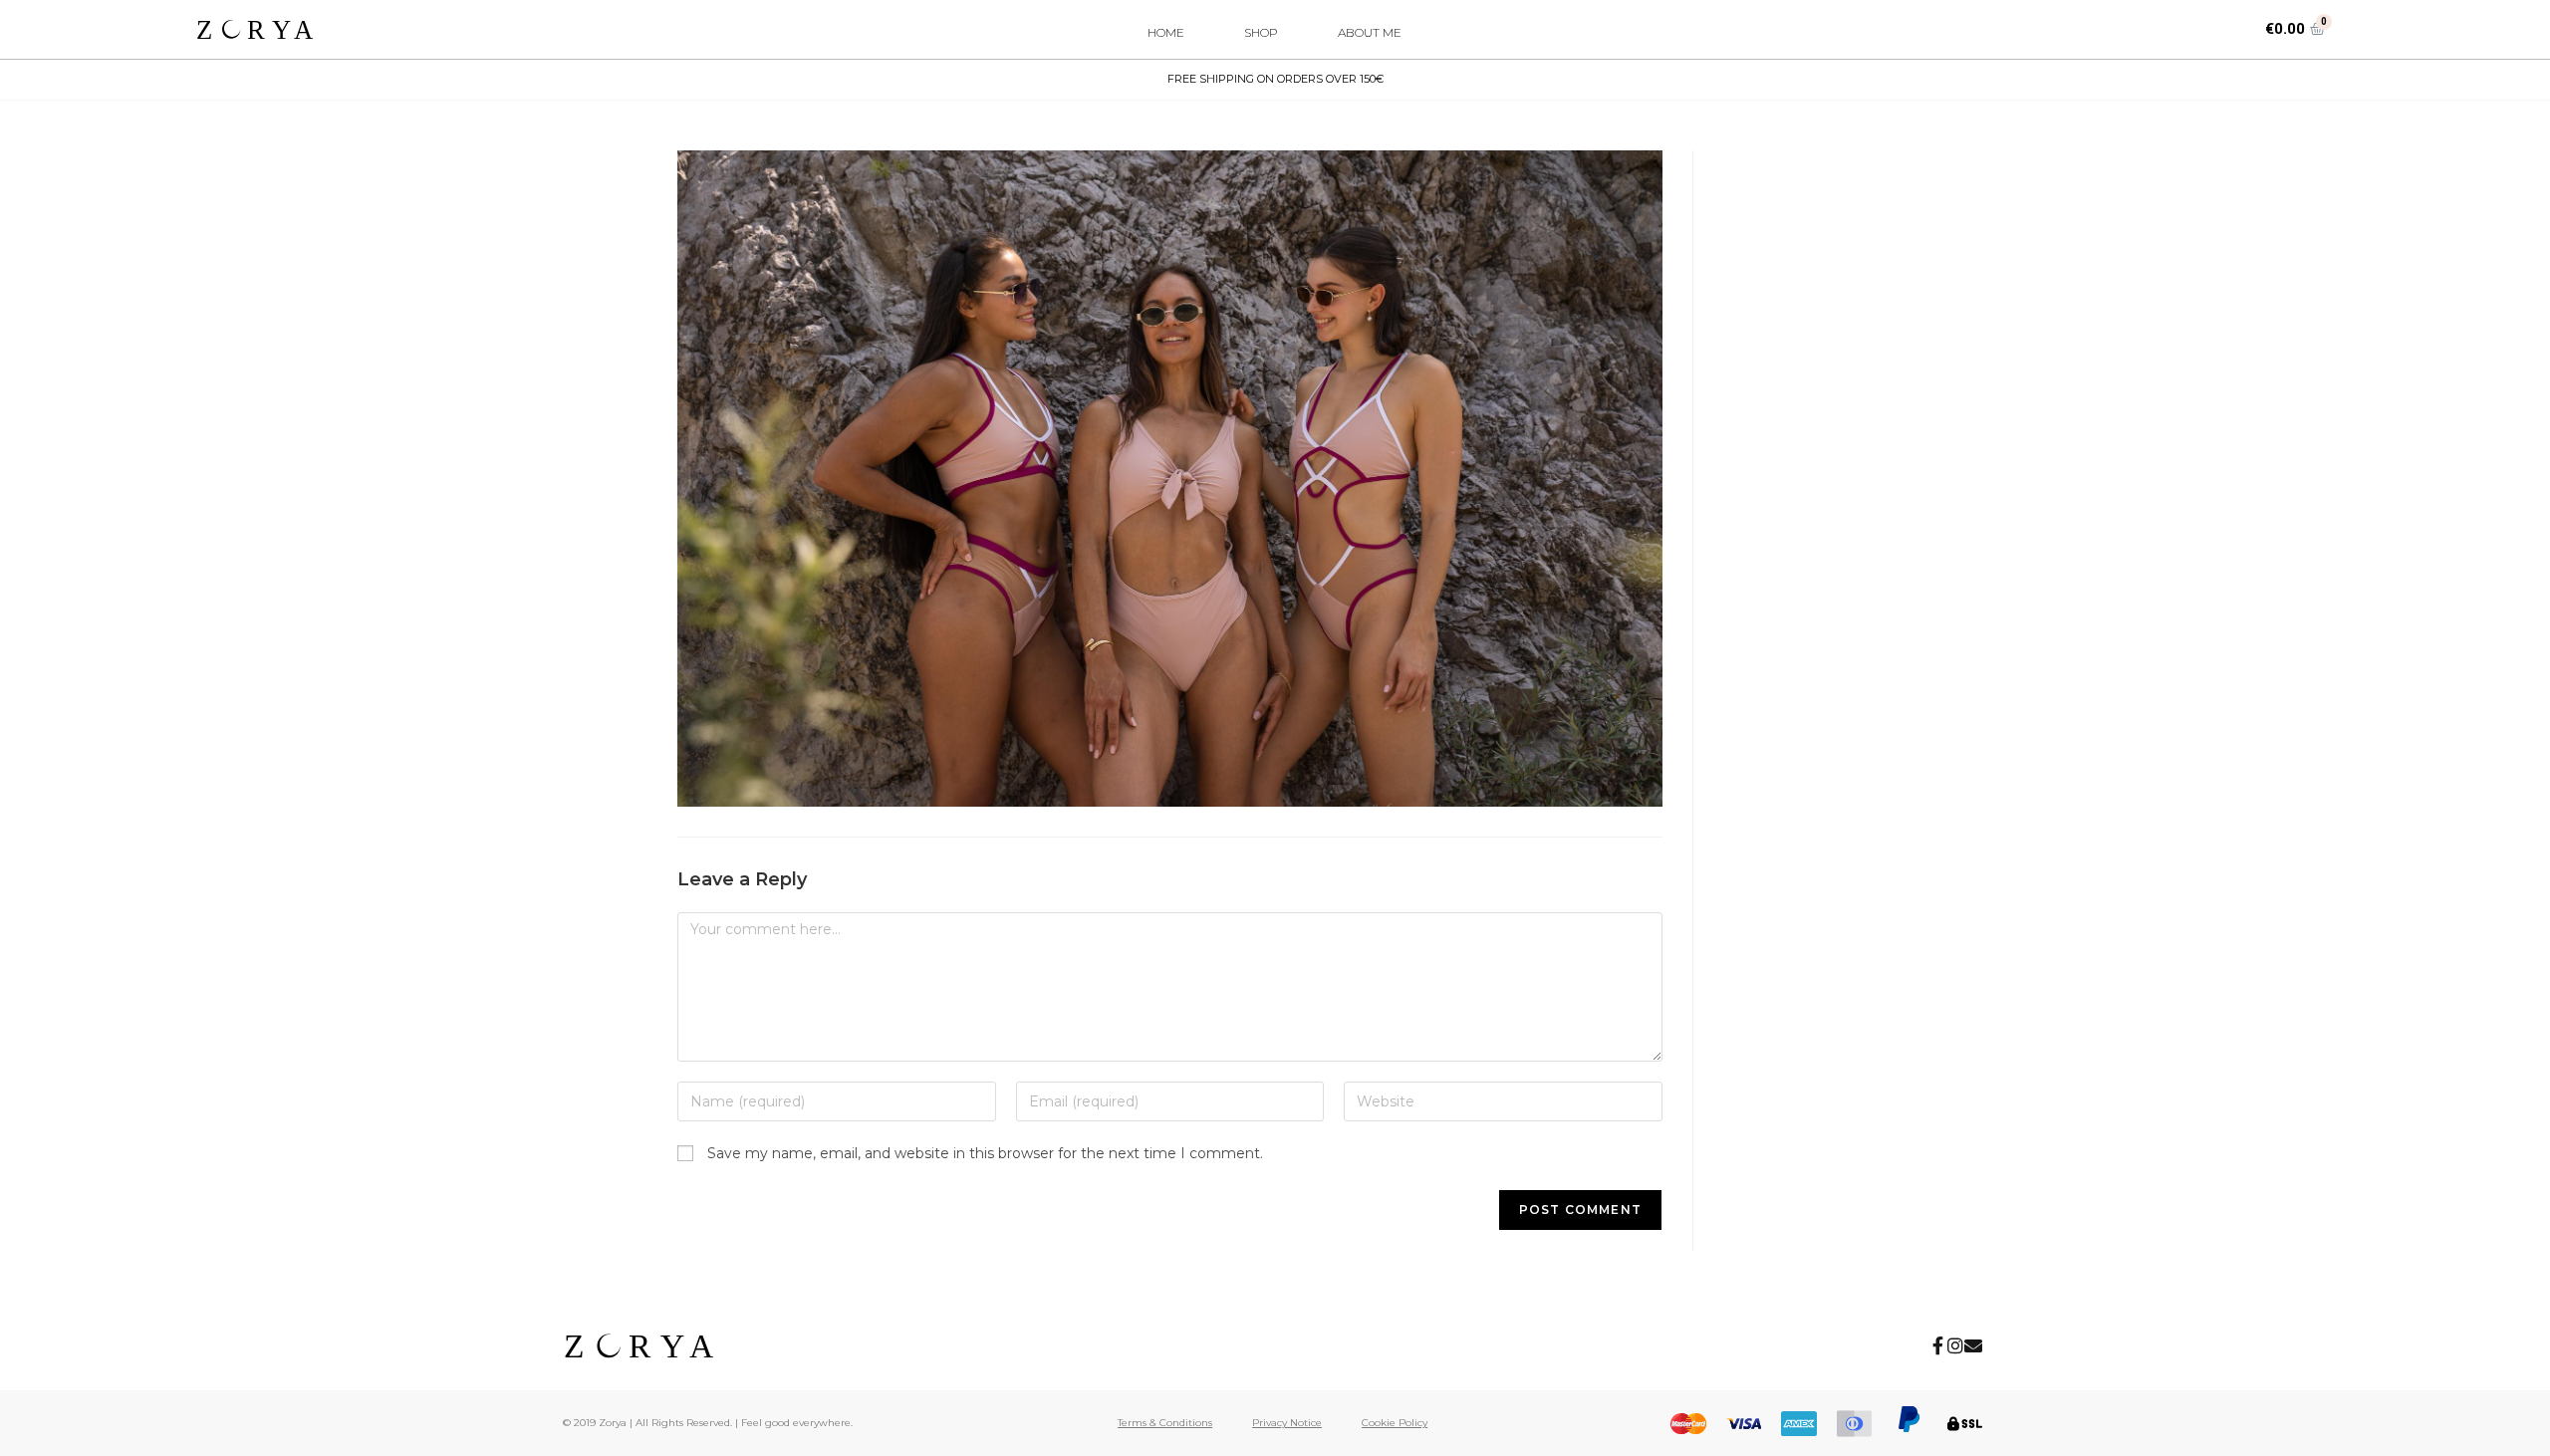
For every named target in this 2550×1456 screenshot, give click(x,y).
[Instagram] (1955, 1345)
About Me (1370, 32)
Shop (1261, 32)
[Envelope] (1973, 1345)
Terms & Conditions (1165, 1423)
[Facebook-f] (1937, 1345)
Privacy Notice (1287, 1423)
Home (1166, 32)
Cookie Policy (1395, 1423)
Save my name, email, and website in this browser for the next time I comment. (985, 1153)
